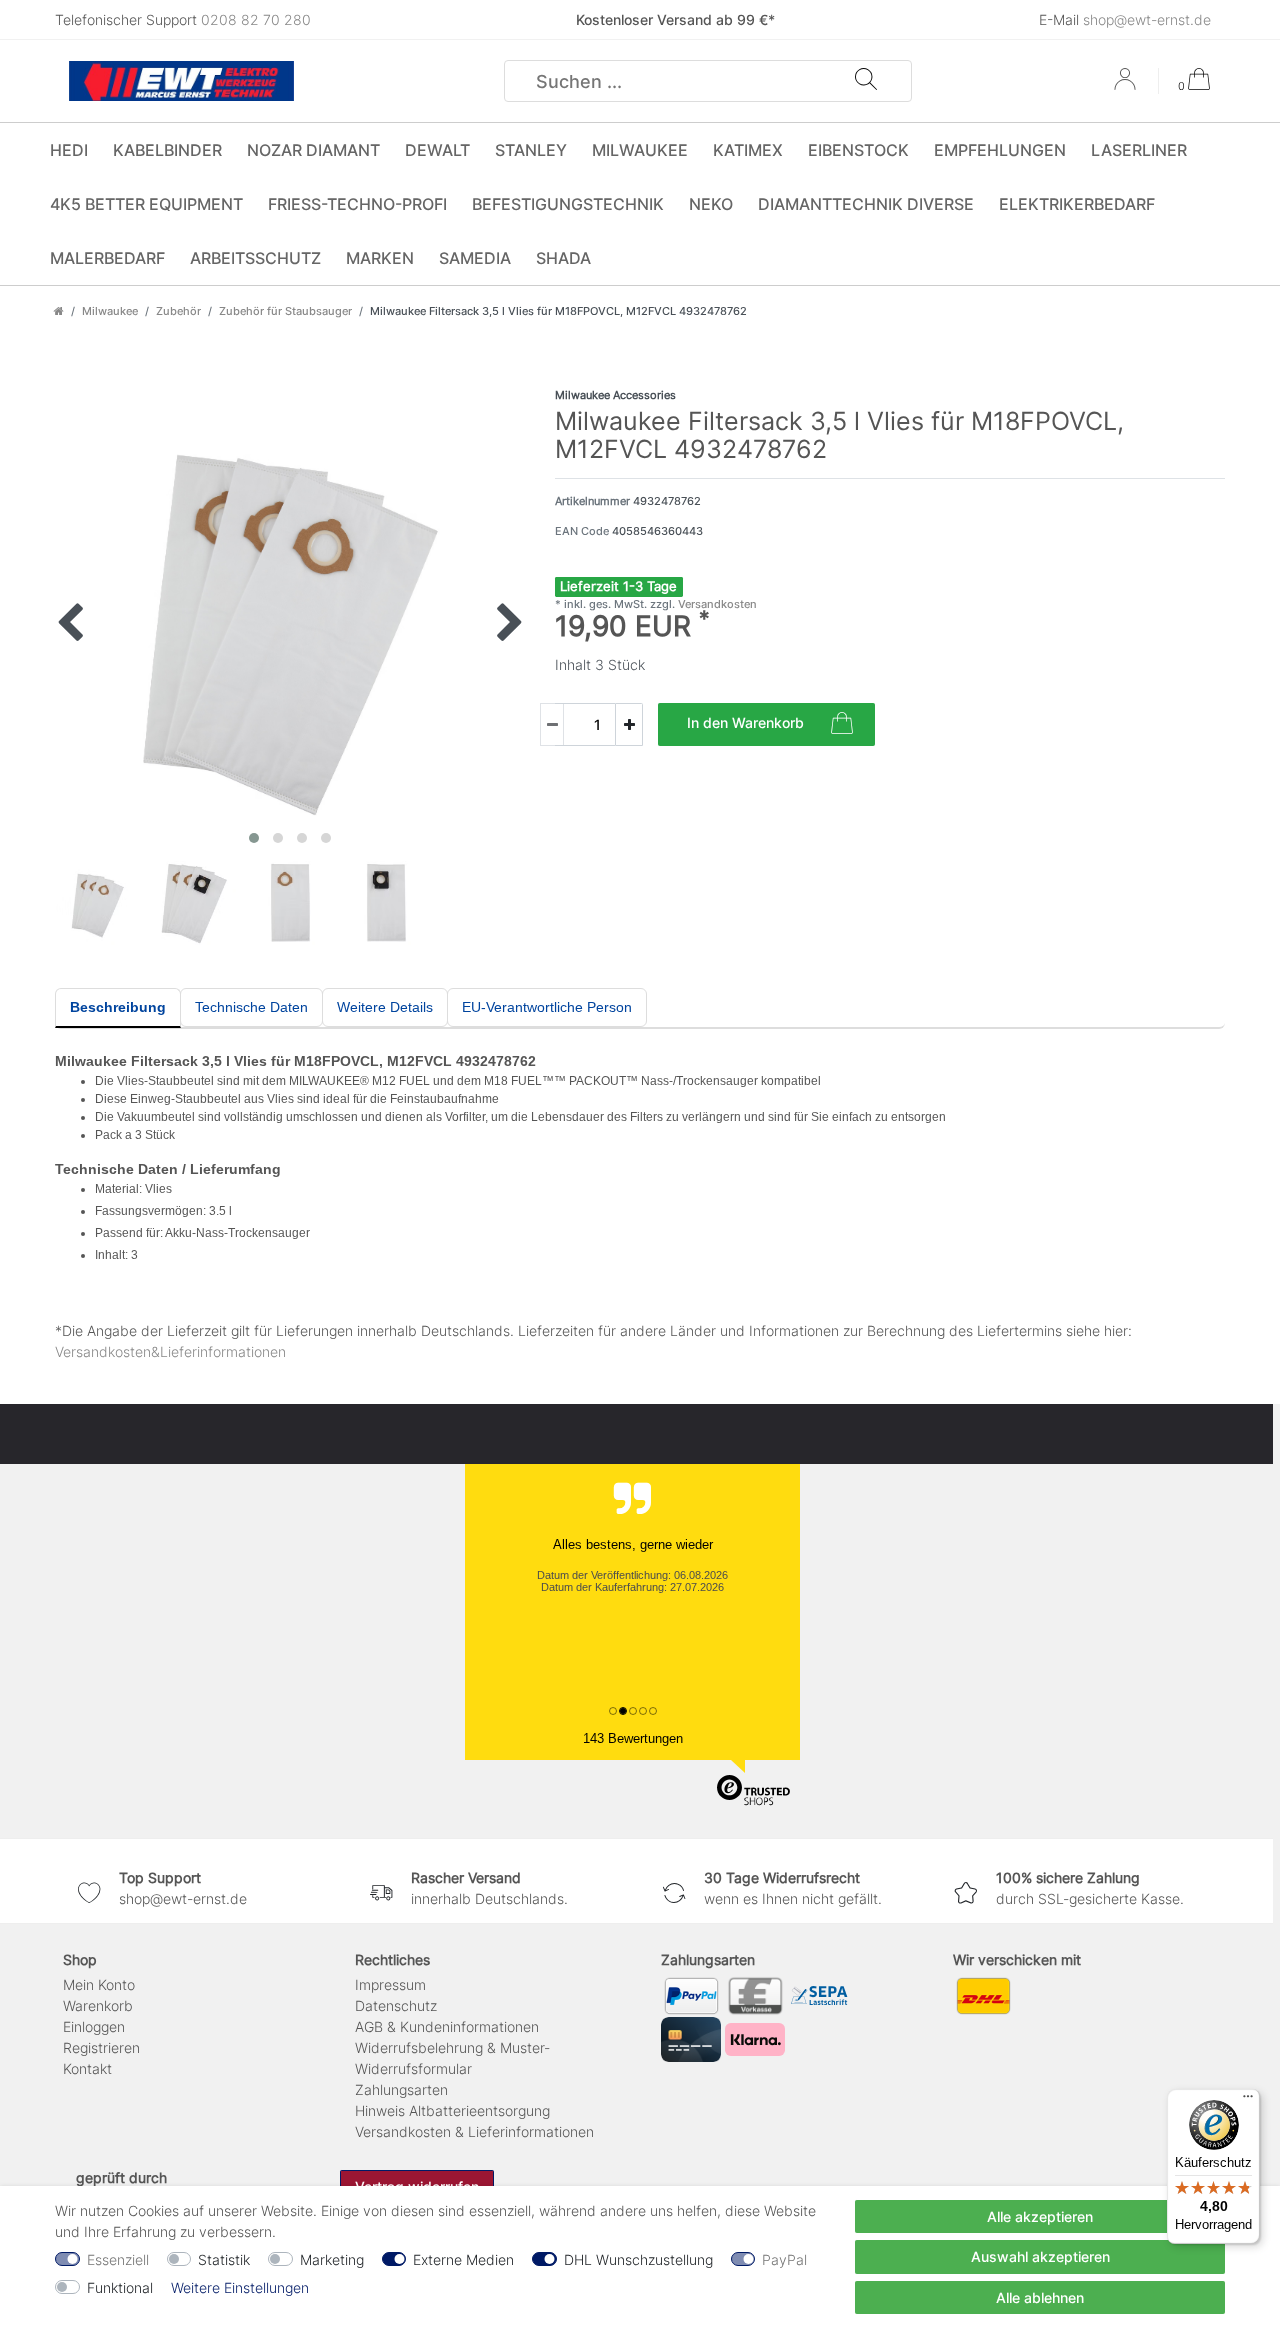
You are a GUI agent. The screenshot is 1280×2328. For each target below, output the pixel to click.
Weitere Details (385, 1007)
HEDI (69, 150)
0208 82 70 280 (256, 19)
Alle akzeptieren (1040, 2216)
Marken (380, 258)
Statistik (224, 2259)
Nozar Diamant (313, 150)
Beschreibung (118, 1007)
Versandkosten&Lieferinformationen (170, 1351)
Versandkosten (716, 604)
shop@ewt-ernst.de (1147, 19)
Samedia (475, 258)
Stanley (531, 150)
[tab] (118, 1008)
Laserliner (1139, 150)
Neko (711, 204)
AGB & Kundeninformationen (447, 2026)
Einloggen (94, 2026)
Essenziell (118, 2259)
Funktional (120, 2287)
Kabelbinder (167, 150)
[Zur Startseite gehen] (59, 311)
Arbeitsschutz (255, 258)
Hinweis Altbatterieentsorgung (452, 2110)
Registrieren (101, 2047)
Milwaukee (640, 150)
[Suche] (866, 81)
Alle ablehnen (1040, 2297)
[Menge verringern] (552, 724)
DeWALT (437, 150)
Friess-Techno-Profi (357, 204)
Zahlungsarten (401, 2089)
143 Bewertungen (633, 1738)
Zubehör (178, 311)
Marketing (332, 2259)
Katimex (748, 150)
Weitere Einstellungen (240, 2287)
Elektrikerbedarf (1077, 204)
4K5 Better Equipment (146, 204)
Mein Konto (99, 1984)
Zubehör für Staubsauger (285, 311)
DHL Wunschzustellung (638, 2259)
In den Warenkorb (745, 722)
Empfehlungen (1000, 150)
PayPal (784, 2259)
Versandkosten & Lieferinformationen (474, 2131)
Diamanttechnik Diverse (866, 204)
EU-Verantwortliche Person (547, 1007)
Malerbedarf (107, 258)
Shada (563, 258)
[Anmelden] (1127, 86)
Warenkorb (98, 2005)
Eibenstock (858, 150)
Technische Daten (251, 1007)
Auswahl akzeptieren (1040, 2256)
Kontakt (87, 2068)
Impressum (390, 1984)
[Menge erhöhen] (629, 724)
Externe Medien (463, 2259)
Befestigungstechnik (568, 204)
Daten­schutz (396, 2005)
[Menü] (1248, 2101)
